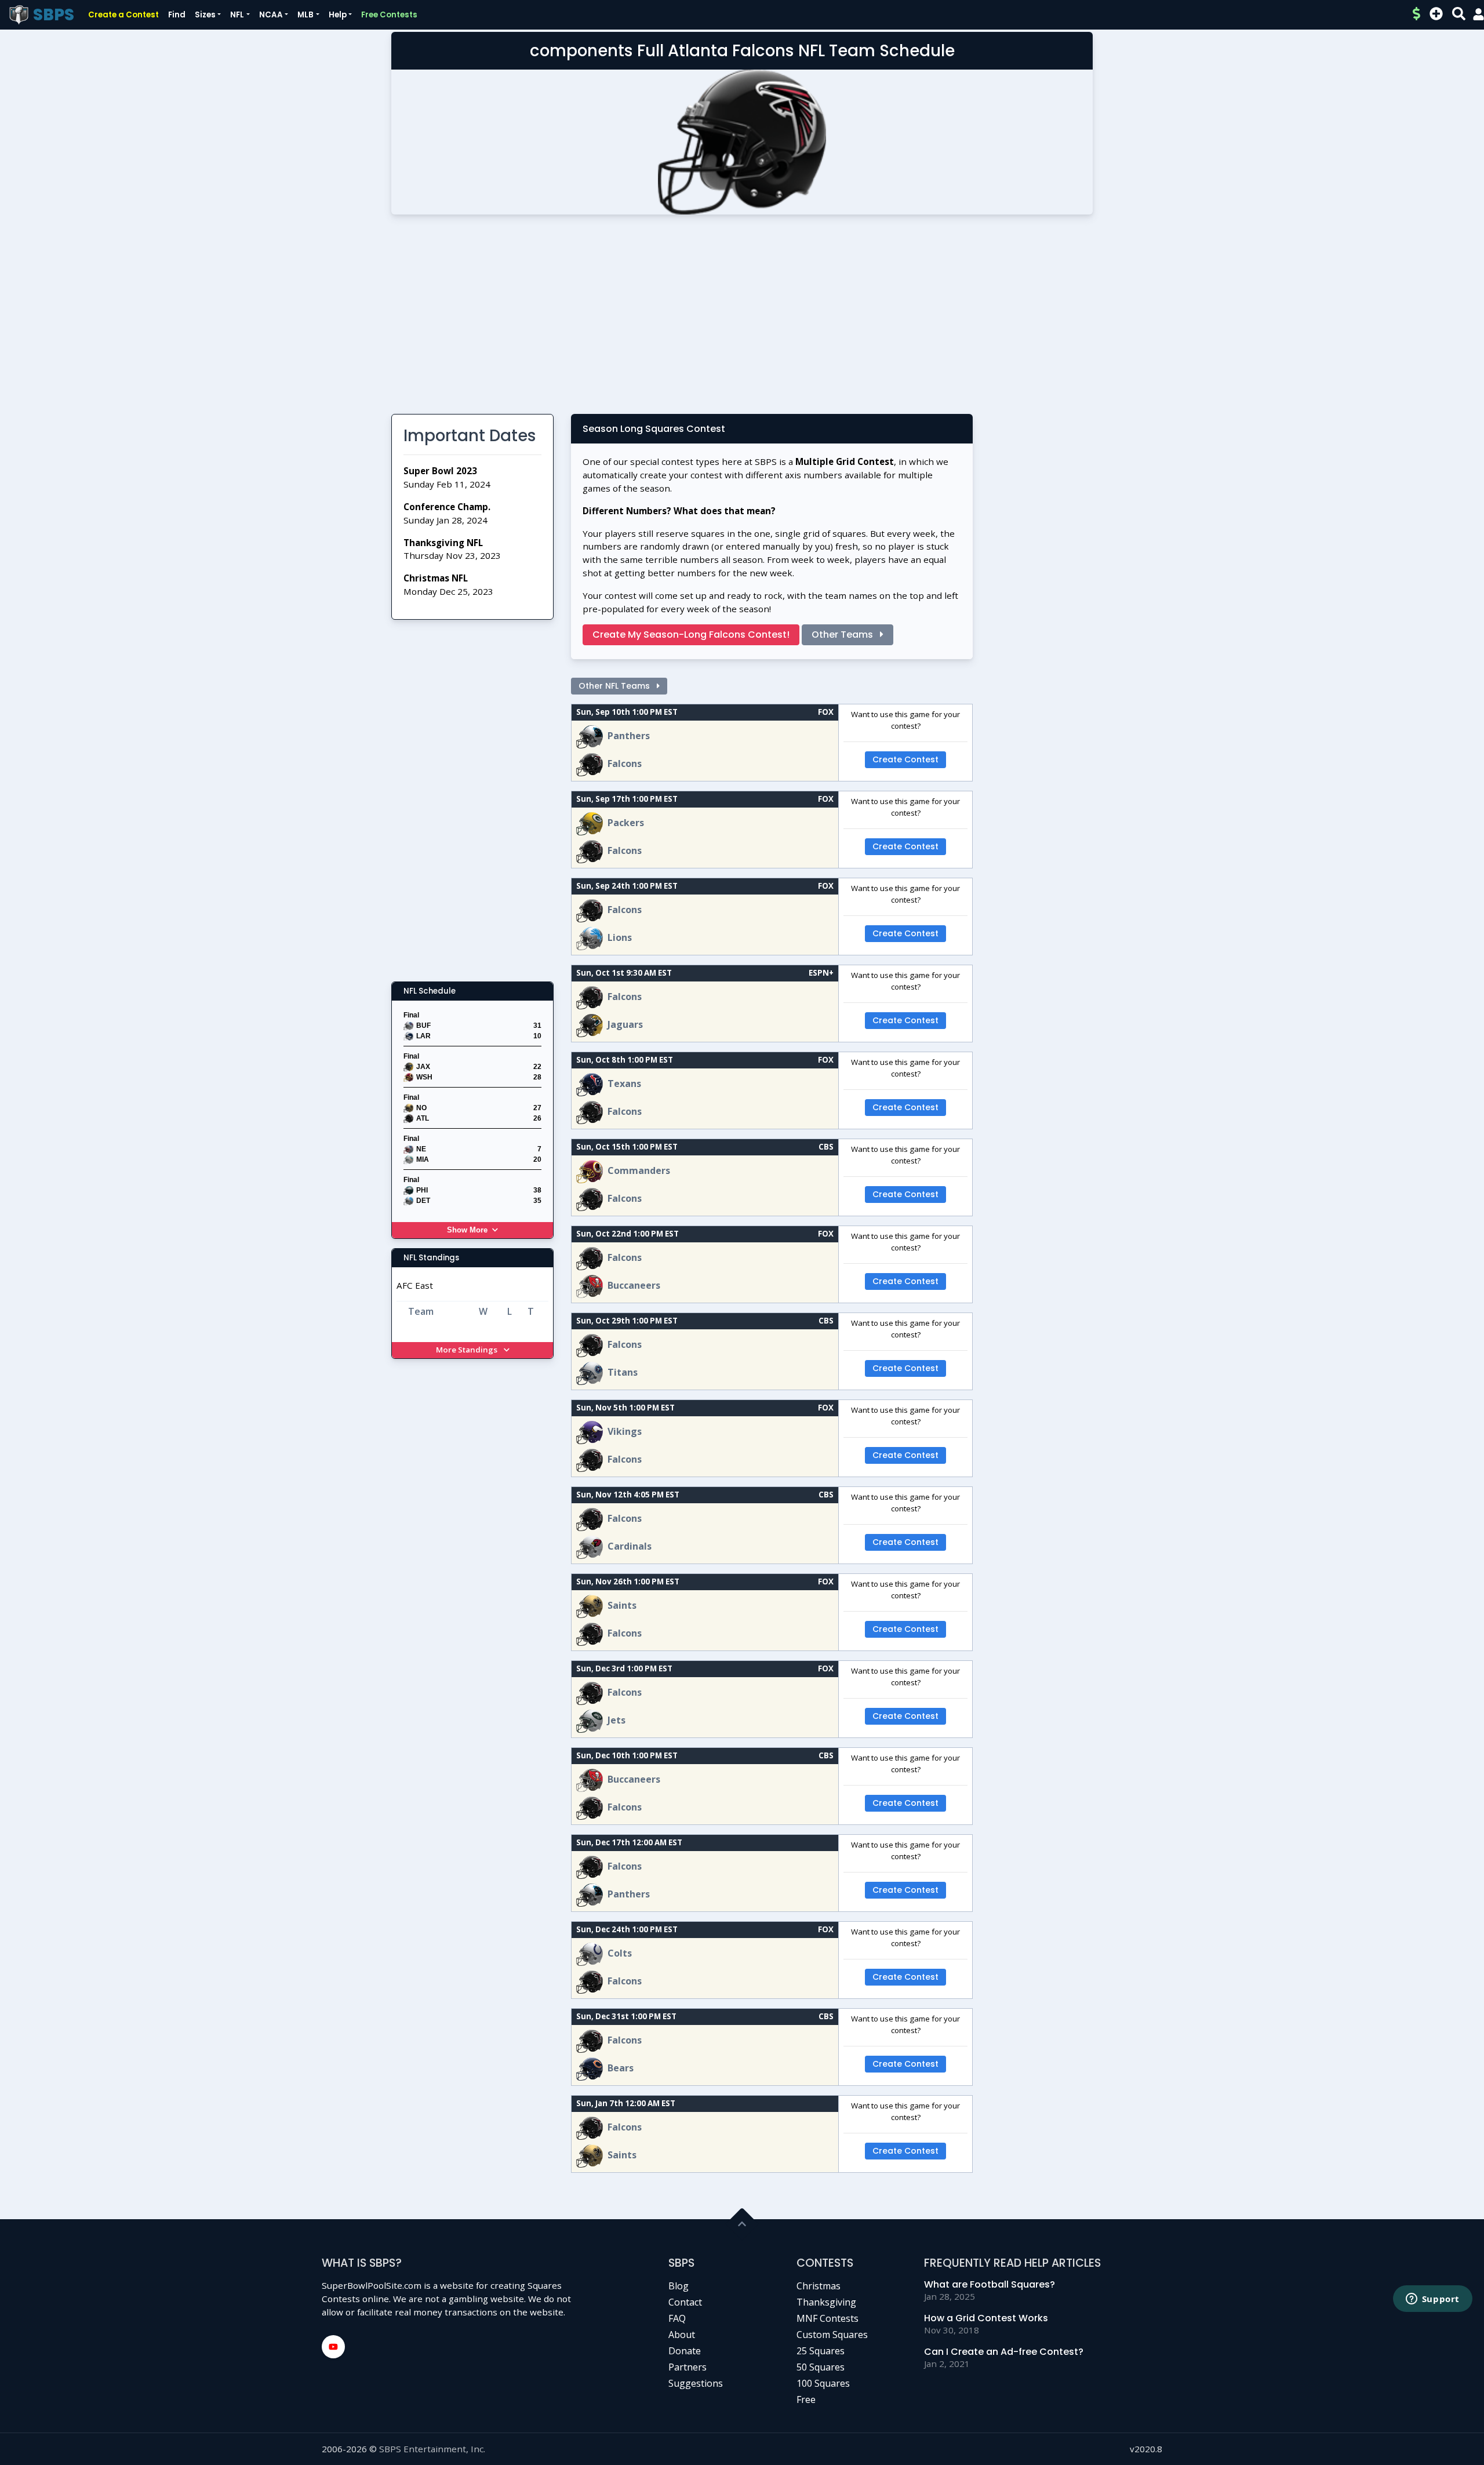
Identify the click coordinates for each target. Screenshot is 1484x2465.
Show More (467, 1230)
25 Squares (821, 2351)
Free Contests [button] (389, 15)
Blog (679, 2286)
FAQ (677, 2318)
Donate (685, 2351)
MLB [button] (305, 15)
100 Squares (823, 2383)
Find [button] (177, 15)
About (682, 2335)
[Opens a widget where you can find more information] (1432, 2300)
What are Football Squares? (990, 2284)
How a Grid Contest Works (986, 2318)
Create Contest (905, 759)
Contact (685, 2302)
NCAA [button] (271, 15)
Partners (688, 2367)
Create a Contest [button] (123, 15)
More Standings (468, 1350)
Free (806, 2399)
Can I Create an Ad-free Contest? (1004, 2352)
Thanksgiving (826, 2302)
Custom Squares (832, 2335)
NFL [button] (237, 15)
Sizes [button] (205, 15)
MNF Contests (828, 2318)
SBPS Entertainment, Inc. (432, 2449)
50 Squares (821, 2367)
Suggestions (696, 2383)
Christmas (819, 2286)
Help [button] (338, 15)
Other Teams (843, 635)
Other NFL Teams (615, 686)
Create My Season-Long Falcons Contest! (691, 635)
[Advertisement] (742, 319)
